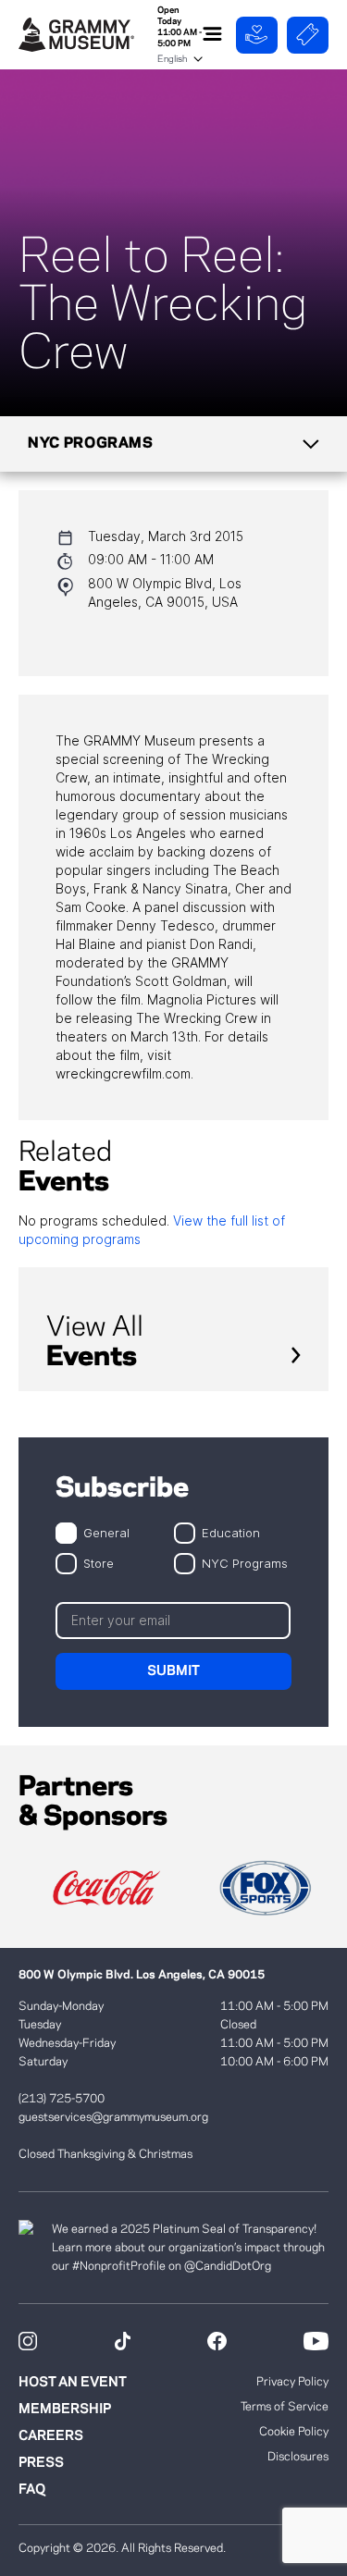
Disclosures (298, 2457)
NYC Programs (245, 1563)
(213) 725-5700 (62, 2099)
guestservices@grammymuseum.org (113, 2117)
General (106, 1532)
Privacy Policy (292, 2382)
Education (231, 1532)
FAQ (32, 2490)
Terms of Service (285, 2407)
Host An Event (73, 2383)
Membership (65, 2410)
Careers (51, 2436)
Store (99, 1563)
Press (41, 2463)
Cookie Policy (294, 2432)
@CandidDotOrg (228, 2266)
